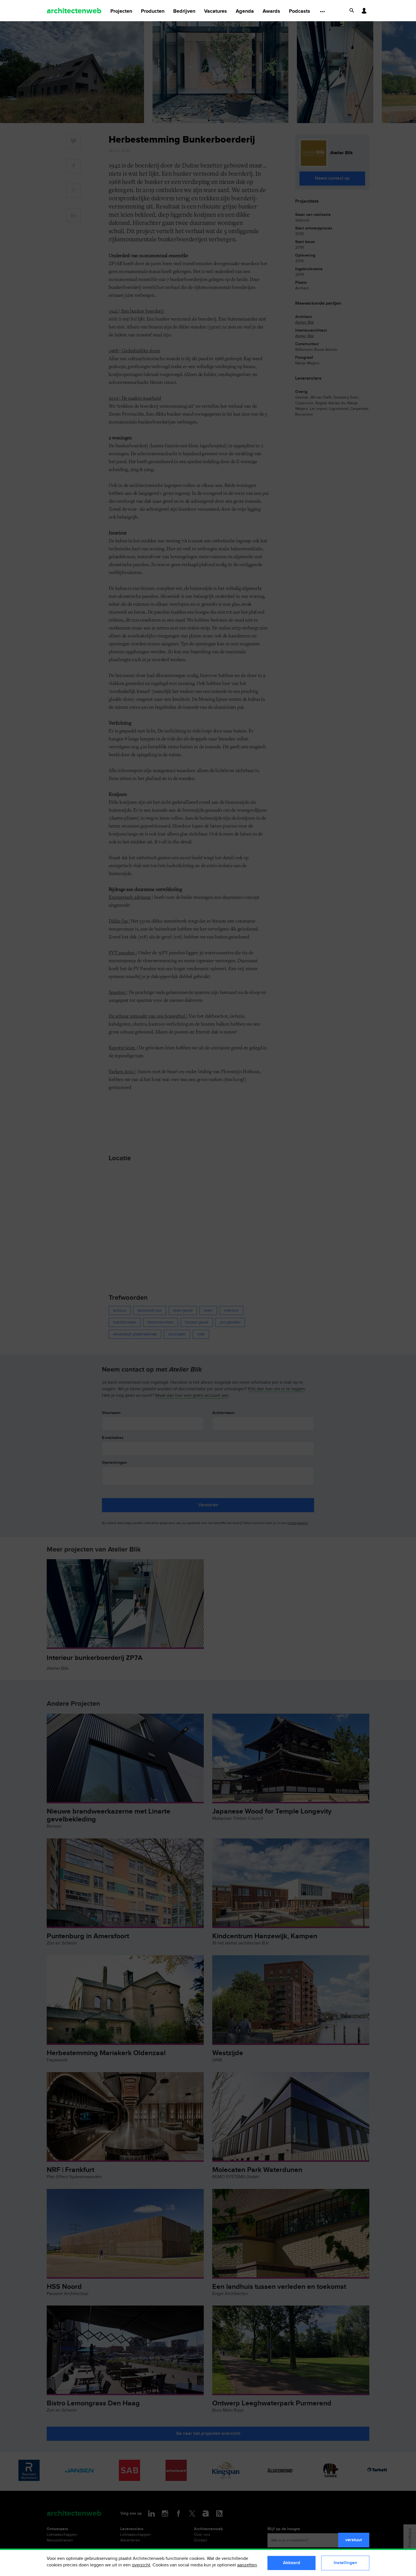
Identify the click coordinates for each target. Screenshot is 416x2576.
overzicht (141, 2565)
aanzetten (247, 2565)
